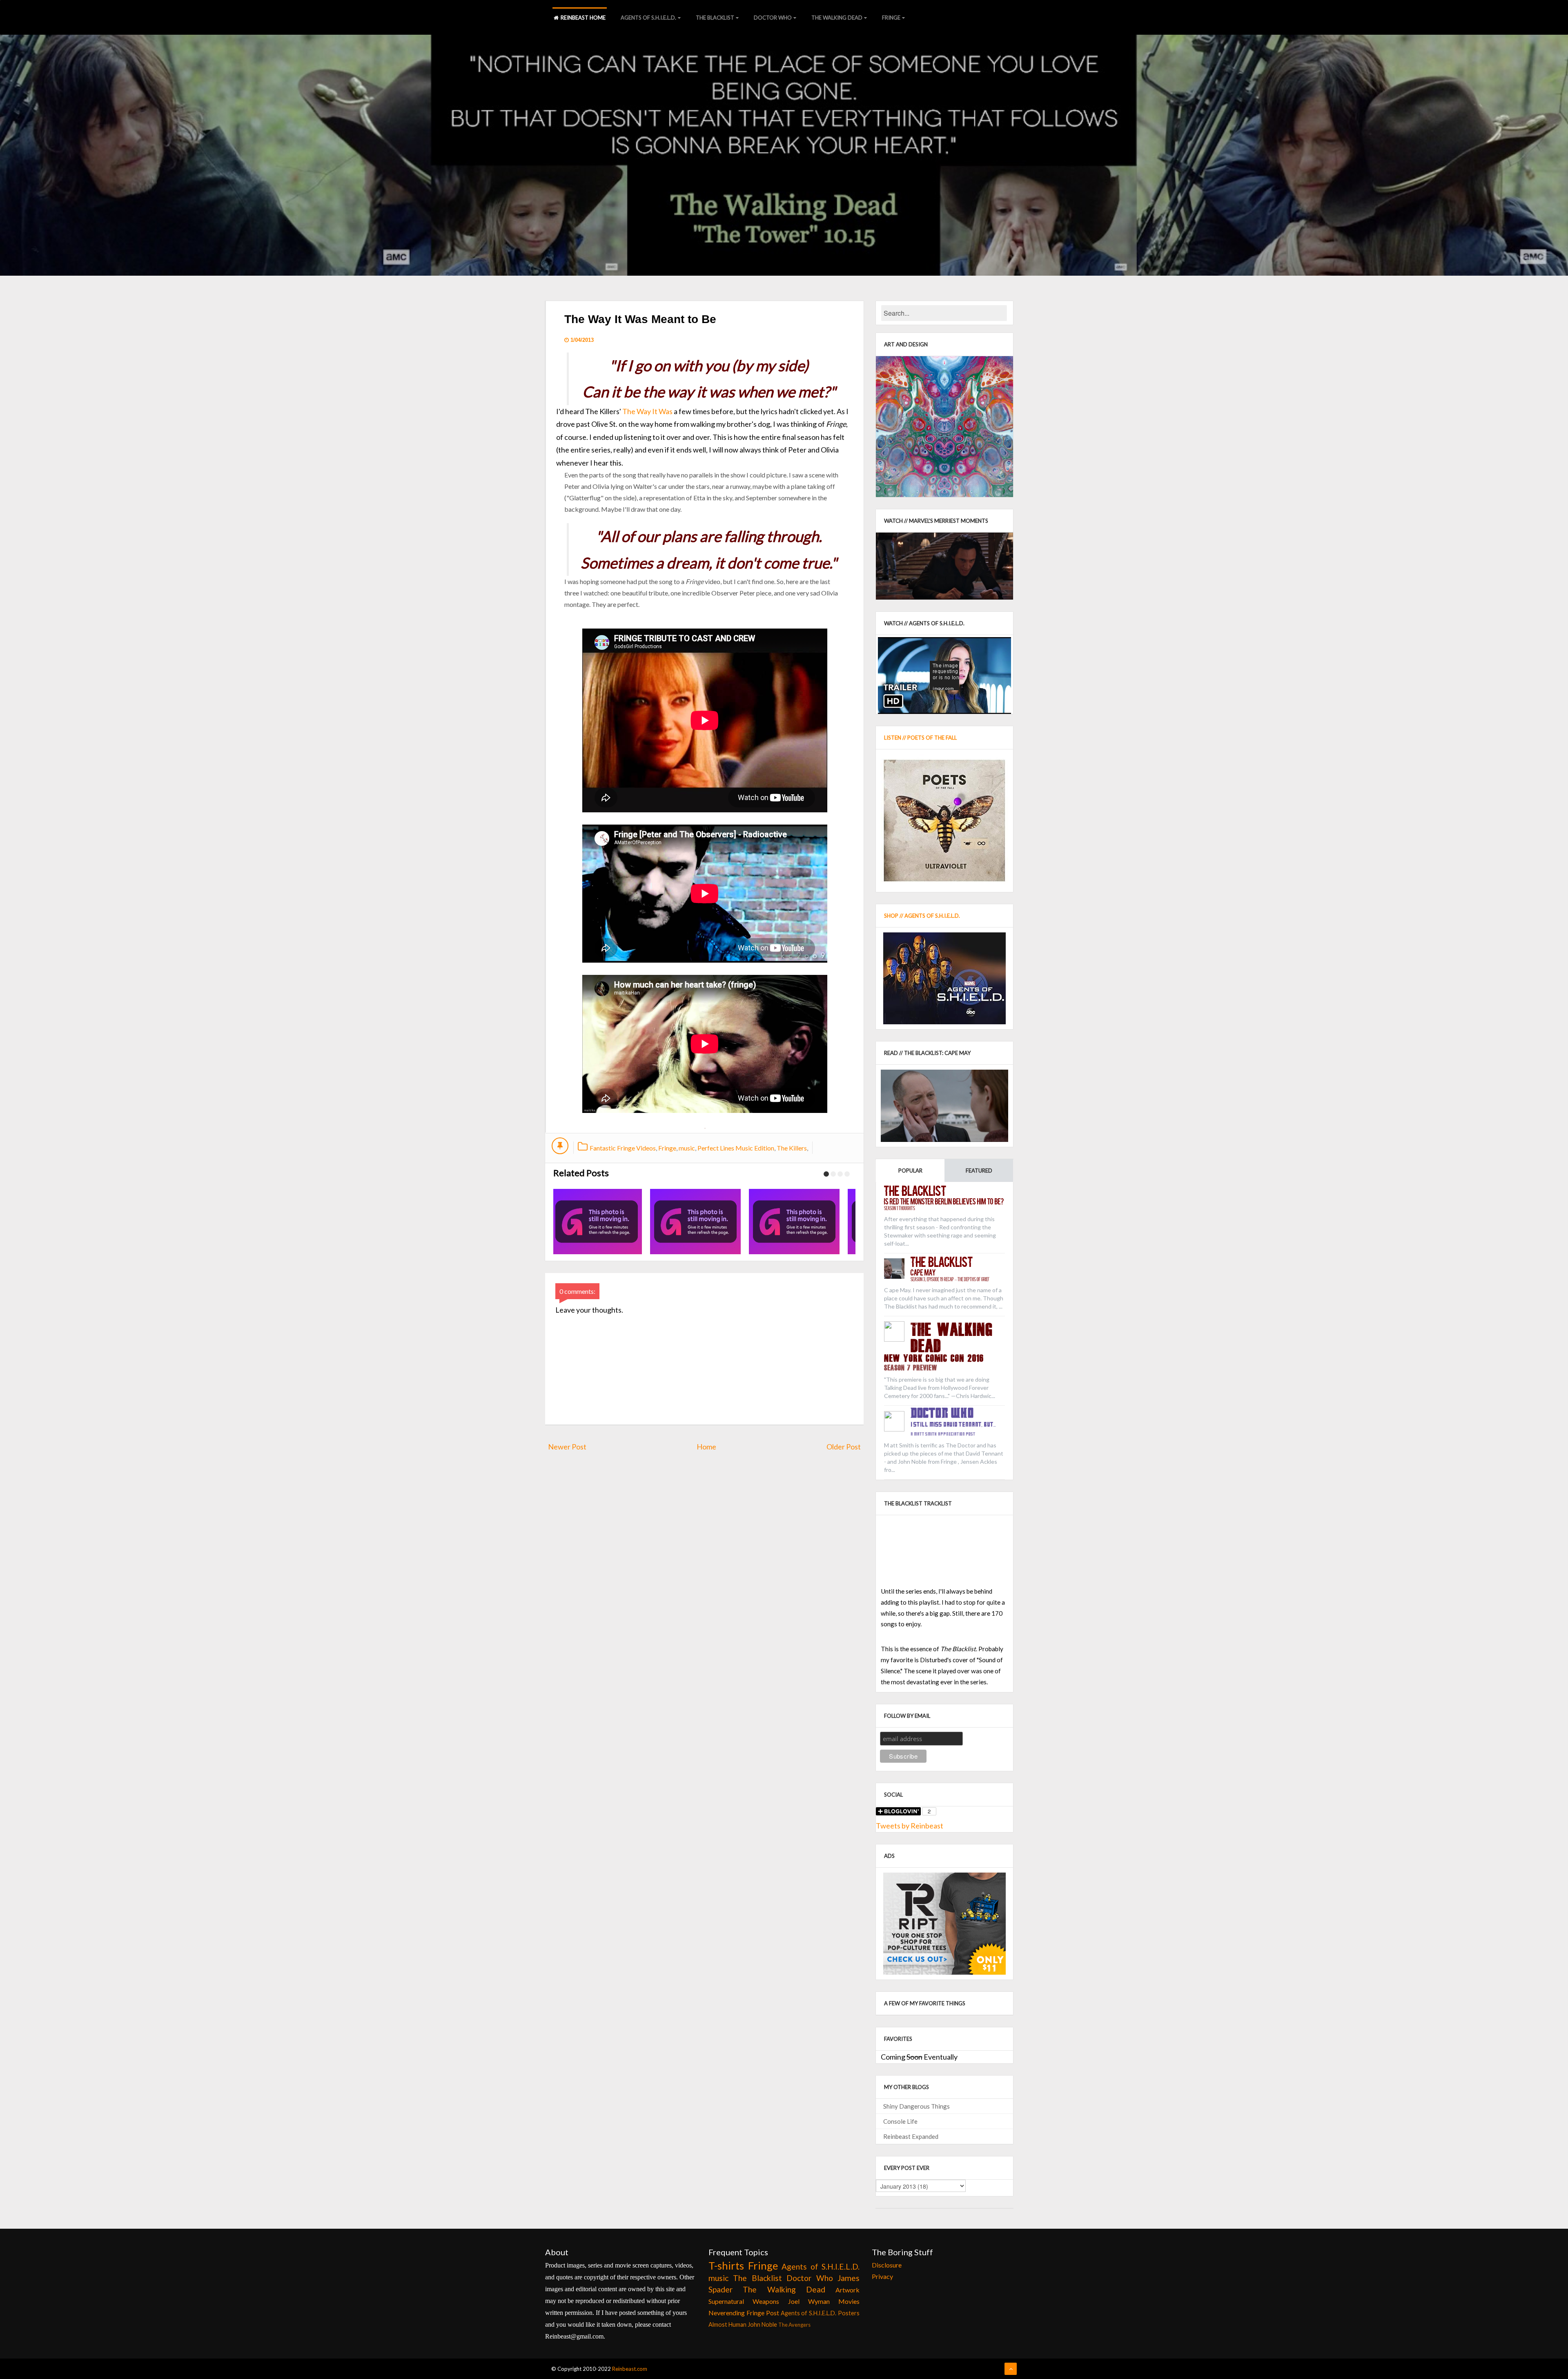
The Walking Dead (837, 18)
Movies (849, 2301)
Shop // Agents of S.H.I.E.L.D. (922, 916)
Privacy (882, 2276)
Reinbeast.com (630, 2369)
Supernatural (726, 2301)
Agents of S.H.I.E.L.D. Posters (820, 2313)
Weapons (766, 2301)
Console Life (900, 2121)
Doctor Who (773, 18)
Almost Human (727, 2324)
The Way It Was (647, 411)
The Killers (792, 1148)
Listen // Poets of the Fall (920, 738)
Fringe (891, 18)
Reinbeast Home (583, 18)
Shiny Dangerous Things (917, 2106)
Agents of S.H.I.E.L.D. (648, 18)
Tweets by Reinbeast (910, 1826)
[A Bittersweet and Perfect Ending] (790, 1222)
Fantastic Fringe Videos (623, 1148)
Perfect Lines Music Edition (736, 1148)
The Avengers (794, 2325)
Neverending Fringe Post (744, 2313)
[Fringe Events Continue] (691, 1222)
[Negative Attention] (592, 1222)
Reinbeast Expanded (911, 2136)
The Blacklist (715, 18)
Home (706, 1447)
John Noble (762, 2324)
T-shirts (726, 2265)
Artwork (847, 2290)
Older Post (844, 1447)
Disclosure (887, 2265)
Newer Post (567, 1447)
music (687, 1148)
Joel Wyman (809, 2301)
